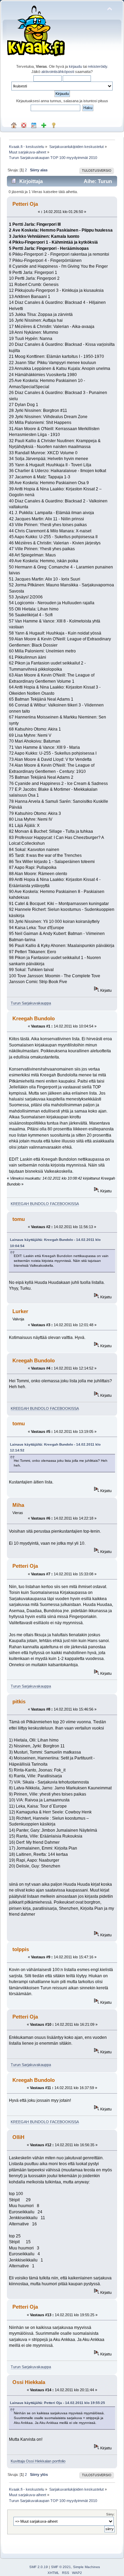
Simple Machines (86, 2567)
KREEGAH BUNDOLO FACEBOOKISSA (45, 1204)
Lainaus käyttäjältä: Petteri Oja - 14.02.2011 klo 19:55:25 (58, 2403)
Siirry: (110, 2514)
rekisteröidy (97, 66)
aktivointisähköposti (58, 72)
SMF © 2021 (61, 2567)
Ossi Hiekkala (29, 2382)
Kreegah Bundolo (34, 1018)
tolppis (21, 1949)
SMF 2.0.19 (39, 2567)
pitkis (19, 1701)
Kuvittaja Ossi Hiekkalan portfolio (38, 2461)
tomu (19, 1219)
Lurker (20, 1311)
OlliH (18, 2137)
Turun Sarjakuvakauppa (31, 1003)
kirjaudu (75, 66)
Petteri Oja (25, 204)
